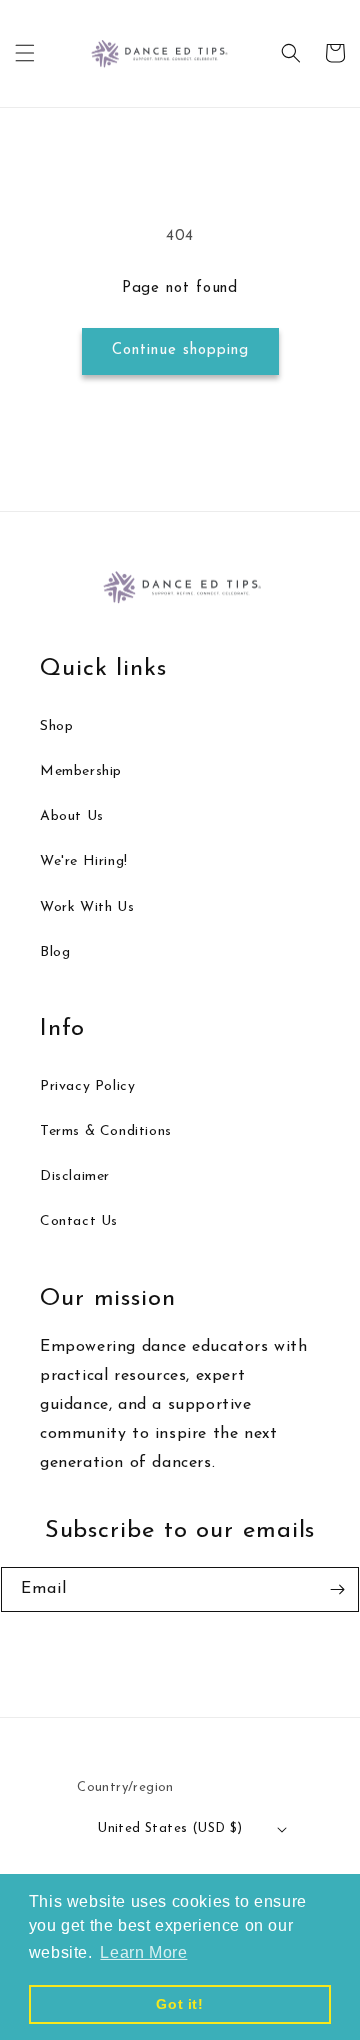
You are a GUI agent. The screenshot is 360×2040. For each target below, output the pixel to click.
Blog (55, 952)
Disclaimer (75, 1176)
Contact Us (79, 1221)
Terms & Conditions (106, 1131)
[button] (25, 53)
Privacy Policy (87, 1086)
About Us (72, 816)
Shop (56, 726)
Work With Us (87, 907)
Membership (81, 771)
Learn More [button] (143, 1952)
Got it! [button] (179, 2004)
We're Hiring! (84, 861)
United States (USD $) (170, 1828)
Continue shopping (180, 350)
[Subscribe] (337, 1589)
